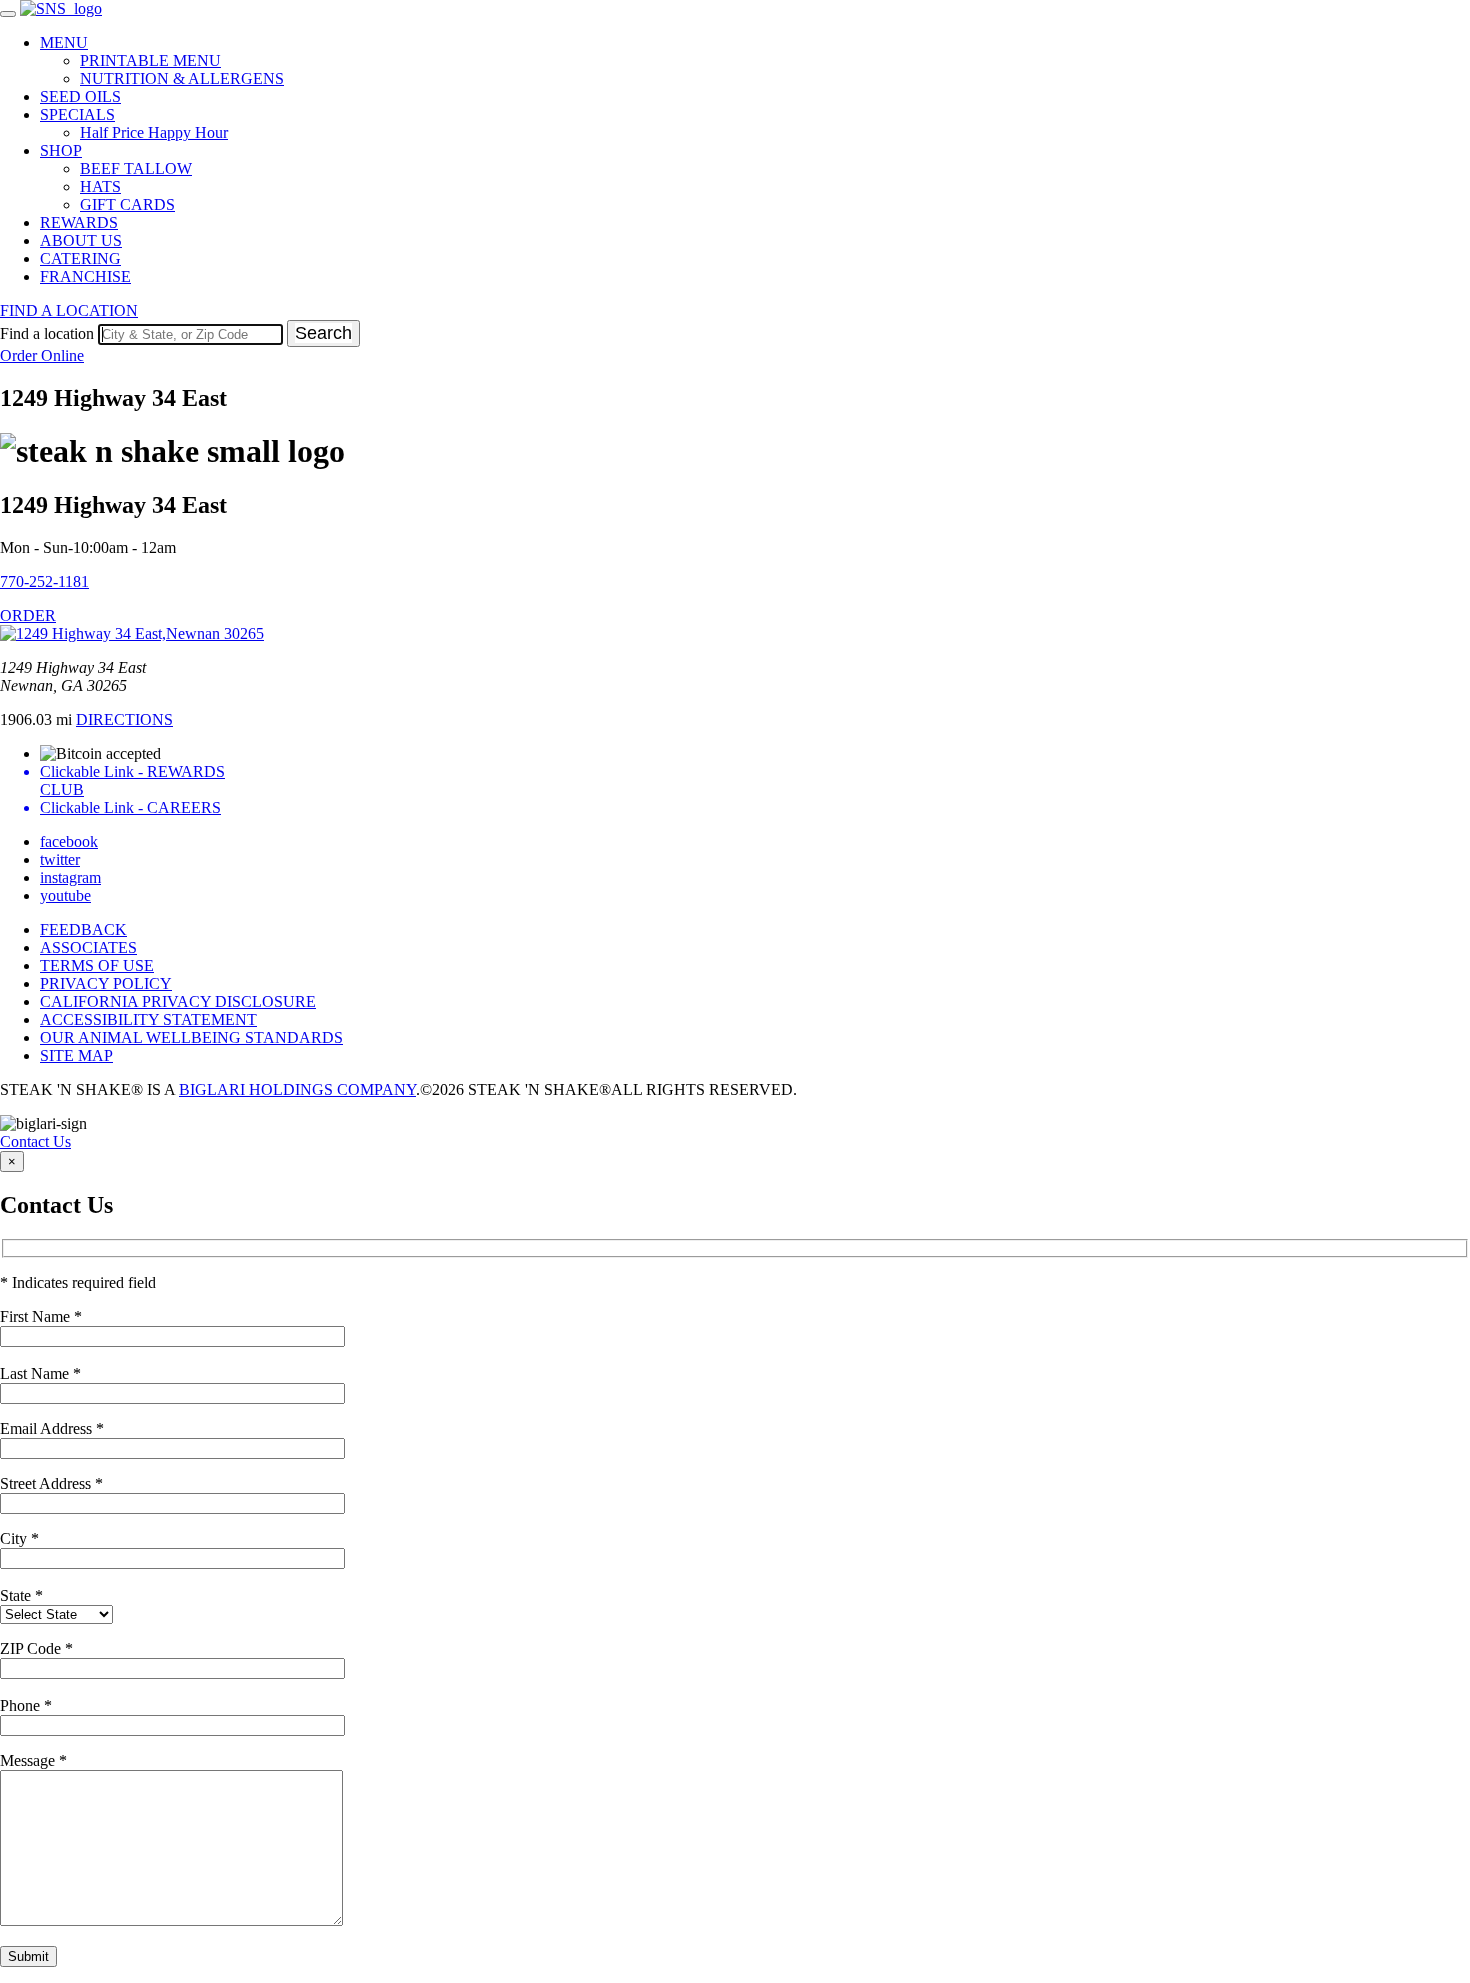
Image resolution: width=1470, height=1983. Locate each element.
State (21, 1595)
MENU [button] (64, 42)
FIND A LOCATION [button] (69, 310)
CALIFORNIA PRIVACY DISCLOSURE (178, 1001)
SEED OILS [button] (80, 96)
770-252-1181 (44, 581)
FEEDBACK (83, 929)
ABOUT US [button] (81, 240)
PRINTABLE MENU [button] (150, 60)
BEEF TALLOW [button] (136, 168)
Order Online (42, 355)
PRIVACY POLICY (106, 983)
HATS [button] (100, 186)
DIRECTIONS (124, 719)
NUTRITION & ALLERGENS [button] (182, 78)
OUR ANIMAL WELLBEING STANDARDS (191, 1037)
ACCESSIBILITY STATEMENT (148, 1019)
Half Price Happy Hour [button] (154, 132)
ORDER (28, 615)
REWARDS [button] (79, 222)
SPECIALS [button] (77, 114)
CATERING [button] (80, 258)
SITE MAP (76, 1055)
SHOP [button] (61, 150)
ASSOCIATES (88, 947)
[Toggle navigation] (8, 14)
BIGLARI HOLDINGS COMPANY (297, 1089)
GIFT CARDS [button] (127, 204)
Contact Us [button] (35, 1141)
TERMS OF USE (97, 965)
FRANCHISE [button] (85, 276)
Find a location (47, 333)
